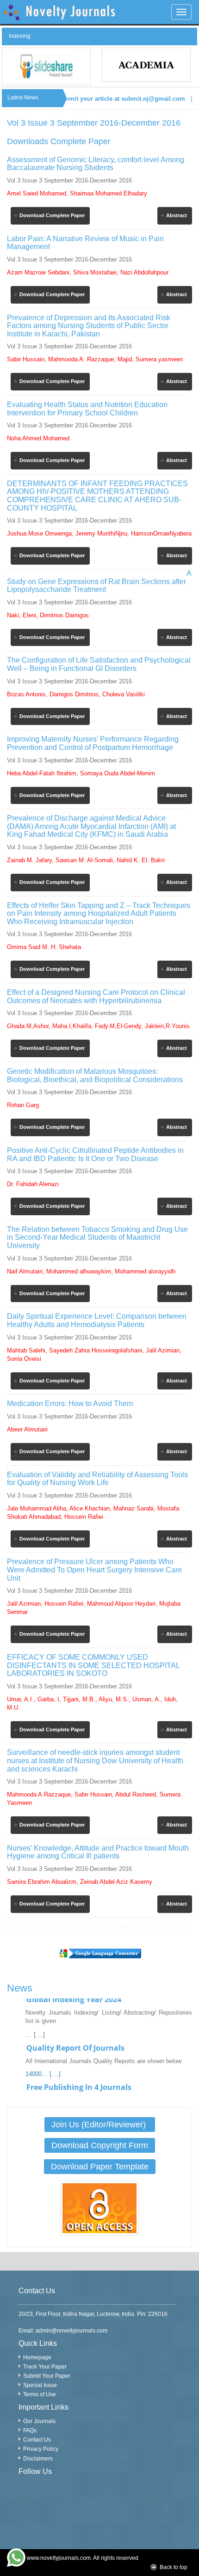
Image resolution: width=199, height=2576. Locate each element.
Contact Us (37, 2440)
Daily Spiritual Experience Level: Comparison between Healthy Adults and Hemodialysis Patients (97, 1320)
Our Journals (39, 2421)
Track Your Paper (45, 2367)
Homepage (37, 2357)
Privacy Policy (41, 2449)
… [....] (35, 2023)
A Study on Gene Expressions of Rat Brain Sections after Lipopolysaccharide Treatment (99, 581)
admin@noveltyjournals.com (72, 2331)
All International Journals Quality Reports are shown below (103, 2050)
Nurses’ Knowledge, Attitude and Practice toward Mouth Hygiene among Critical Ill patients (98, 1852)
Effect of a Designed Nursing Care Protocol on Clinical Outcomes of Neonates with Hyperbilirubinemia (96, 996)
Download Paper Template (100, 2167)
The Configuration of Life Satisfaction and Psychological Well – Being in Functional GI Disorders (99, 664)
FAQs (30, 2430)
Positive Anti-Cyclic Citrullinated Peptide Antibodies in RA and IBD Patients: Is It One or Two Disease (95, 1154)
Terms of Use (40, 2394)
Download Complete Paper (52, 215)
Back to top (174, 2567)
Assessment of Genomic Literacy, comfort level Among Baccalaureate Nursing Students (96, 164)
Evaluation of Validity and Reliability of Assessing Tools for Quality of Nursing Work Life (97, 1479)
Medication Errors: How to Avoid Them (70, 1404)
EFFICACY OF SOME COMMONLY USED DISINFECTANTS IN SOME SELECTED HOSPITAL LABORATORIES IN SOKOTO (93, 1665)
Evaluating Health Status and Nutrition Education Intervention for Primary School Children (87, 409)
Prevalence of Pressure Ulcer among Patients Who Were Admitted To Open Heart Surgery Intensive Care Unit (94, 1570)
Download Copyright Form (100, 2145)
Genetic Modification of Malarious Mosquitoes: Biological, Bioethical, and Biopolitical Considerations (95, 1075)
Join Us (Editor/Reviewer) (100, 2125)
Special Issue (40, 2385)
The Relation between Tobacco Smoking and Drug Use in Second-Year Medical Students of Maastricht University (97, 1237)
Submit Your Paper (47, 2376)
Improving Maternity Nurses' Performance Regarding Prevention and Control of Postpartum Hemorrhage (93, 743)
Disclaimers (38, 2459)
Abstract (177, 215)
